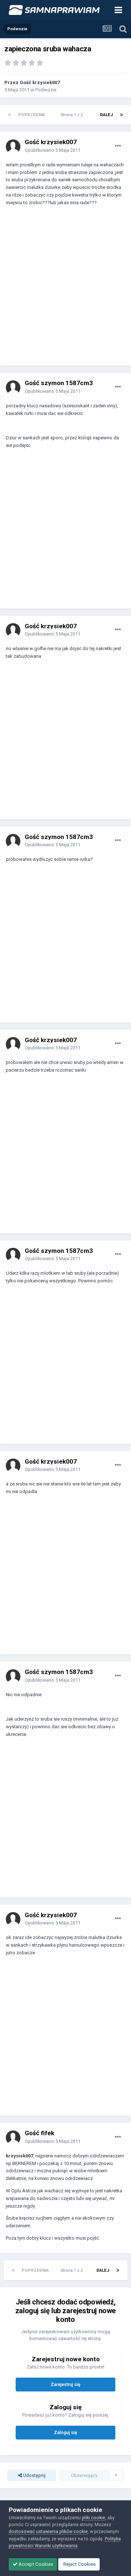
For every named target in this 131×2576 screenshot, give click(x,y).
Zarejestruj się (65, 2384)
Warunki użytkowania (56, 2546)
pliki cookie (94, 2518)
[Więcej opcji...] (118, 146)
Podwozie (46, 90)
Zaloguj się (65, 2432)
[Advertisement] (65, 289)
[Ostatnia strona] (122, 115)
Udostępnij (34, 2475)
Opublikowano (53, 150)
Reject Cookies (79, 2564)
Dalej (106, 115)
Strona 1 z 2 (73, 115)
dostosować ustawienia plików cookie (48, 2531)
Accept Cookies (35, 2564)
